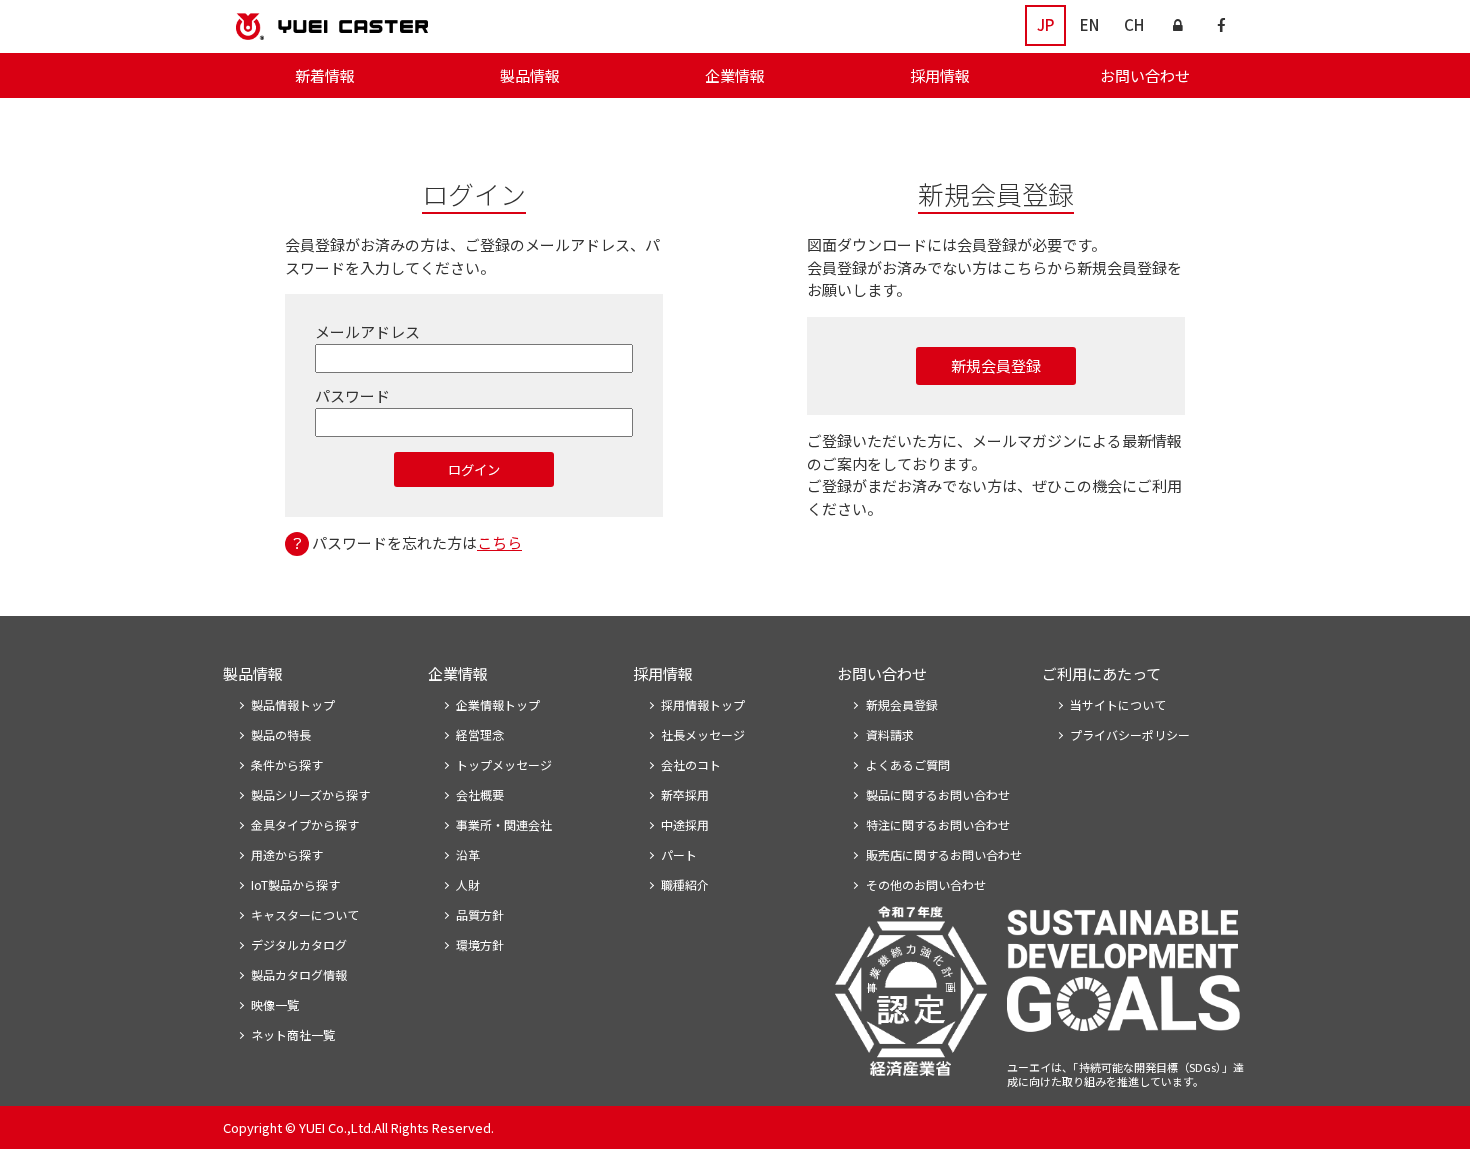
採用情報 (940, 75)
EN (1089, 24)
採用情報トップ (703, 704)
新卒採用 (685, 794)
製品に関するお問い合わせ (938, 794)
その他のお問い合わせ (926, 884)
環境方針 (480, 944)
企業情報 (735, 75)
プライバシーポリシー (1130, 734)
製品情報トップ (293, 704)
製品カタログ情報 (299, 974)
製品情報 (530, 75)
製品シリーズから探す (310, 794)
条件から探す (287, 764)
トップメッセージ (504, 764)
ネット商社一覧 (293, 1034)
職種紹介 (685, 884)
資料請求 (890, 734)
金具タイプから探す (305, 824)
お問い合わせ (1145, 75)
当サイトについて (1118, 704)
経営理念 (480, 734)
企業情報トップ (498, 704)
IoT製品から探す (295, 884)
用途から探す (287, 854)
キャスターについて (305, 914)
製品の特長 (281, 734)
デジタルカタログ (299, 944)
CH (1134, 24)
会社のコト (691, 764)
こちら (499, 542)
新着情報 (325, 75)
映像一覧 (275, 1004)
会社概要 (480, 794)
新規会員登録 (996, 365)
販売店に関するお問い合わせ (944, 854)
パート (679, 854)
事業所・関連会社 (504, 824)
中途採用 (685, 824)
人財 (468, 884)
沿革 (468, 854)
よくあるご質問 (908, 764)
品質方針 (480, 914)
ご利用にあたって (1101, 673)
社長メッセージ (703, 734)
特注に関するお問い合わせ (938, 824)
